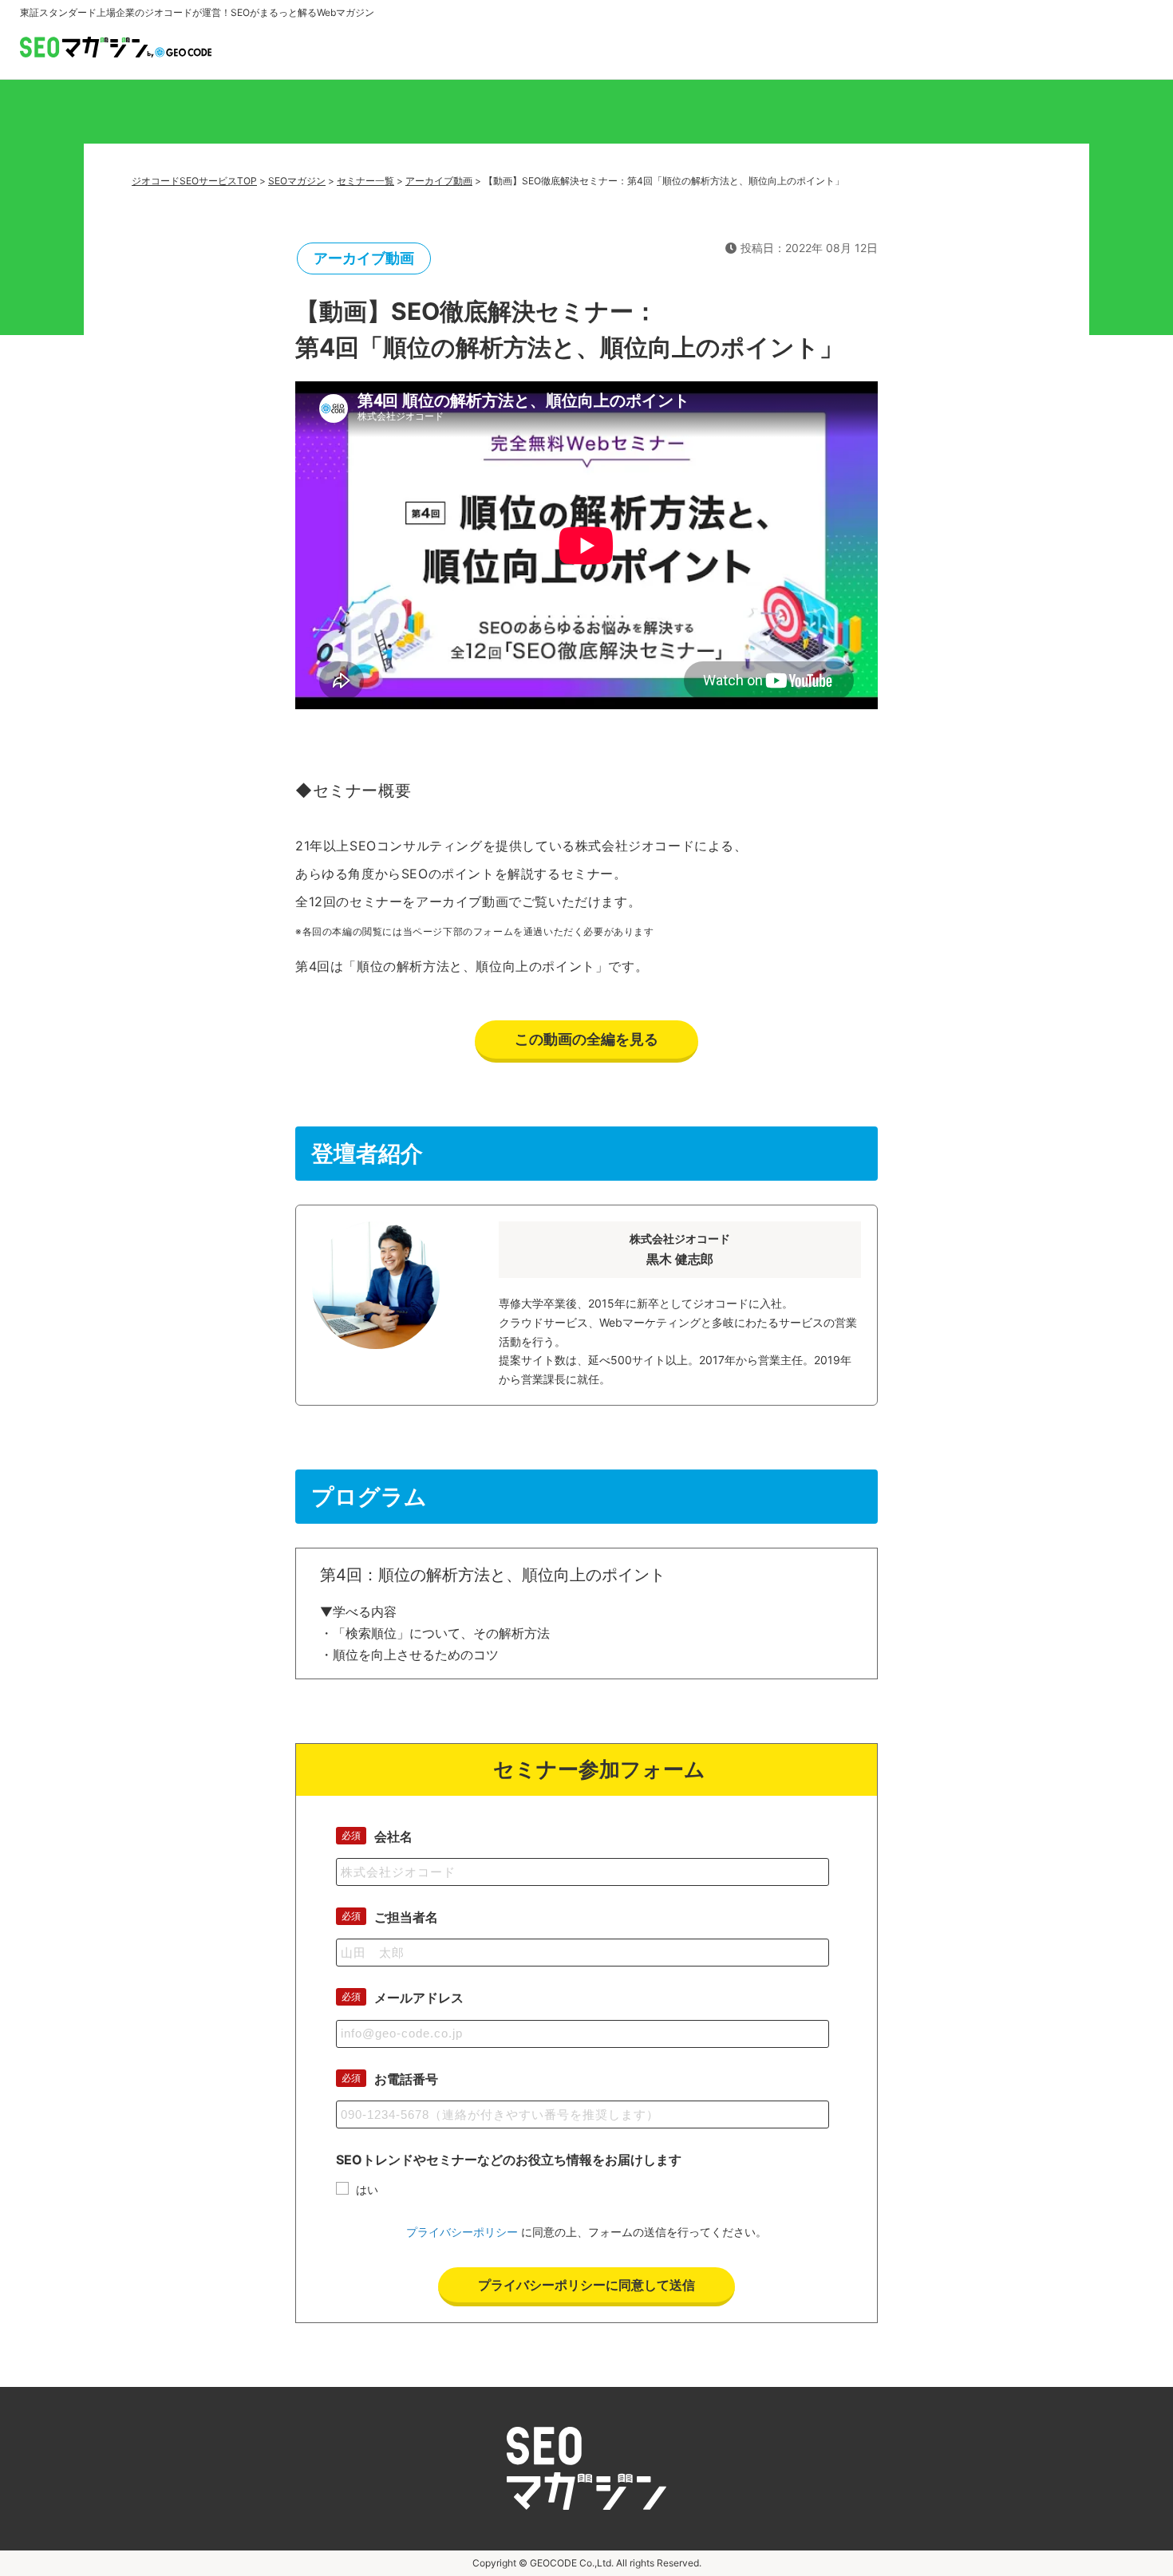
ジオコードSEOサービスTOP (194, 181)
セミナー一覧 (365, 181)
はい (367, 2189)
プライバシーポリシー (462, 2232)
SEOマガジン (297, 181)
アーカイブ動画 (439, 181)
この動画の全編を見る (586, 1039)
